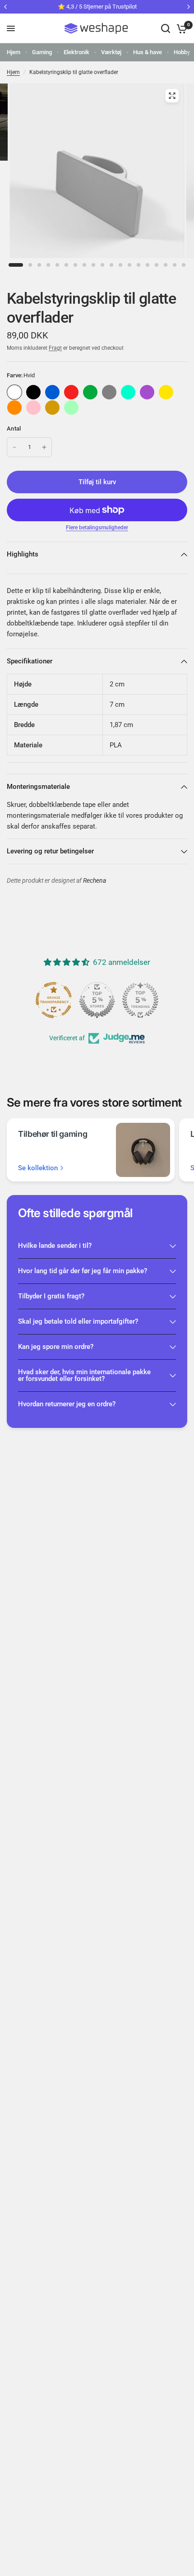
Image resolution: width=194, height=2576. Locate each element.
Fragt (55, 348)
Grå (109, 392)
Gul (166, 392)
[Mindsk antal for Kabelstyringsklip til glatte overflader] (14, 447)
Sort (33, 392)
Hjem (14, 52)
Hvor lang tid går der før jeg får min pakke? (83, 1271)
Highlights (23, 554)
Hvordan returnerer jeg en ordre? (67, 1404)
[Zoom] (172, 96)
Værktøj (111, 52)
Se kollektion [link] (38, 1168)
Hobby (182, 52)
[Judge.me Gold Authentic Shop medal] (97, 1000)
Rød (71, 392)
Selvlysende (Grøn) (71, 408)
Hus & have (148, 52)
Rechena (95, 881)
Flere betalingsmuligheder (97, 528)
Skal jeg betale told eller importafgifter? (78, 1321)
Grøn (90, 392)
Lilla (147, 392)
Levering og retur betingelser (50, 851)
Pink (33, 408)
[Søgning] (166, 28)
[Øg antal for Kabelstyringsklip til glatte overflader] (44, 447)
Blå (52, 392)
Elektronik (76, 52)
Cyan (128, 392)
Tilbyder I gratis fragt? (51, 1296)
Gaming (42, 52)
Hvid (14, 392)
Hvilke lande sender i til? (55, 1246)
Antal (14, 429)
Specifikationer (30, 661)
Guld (52, 408)
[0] (180, 28)
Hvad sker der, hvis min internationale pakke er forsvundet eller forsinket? (84, 1375)
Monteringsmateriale (38, 787)
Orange (14, 408)
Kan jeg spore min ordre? (56, 1347)
